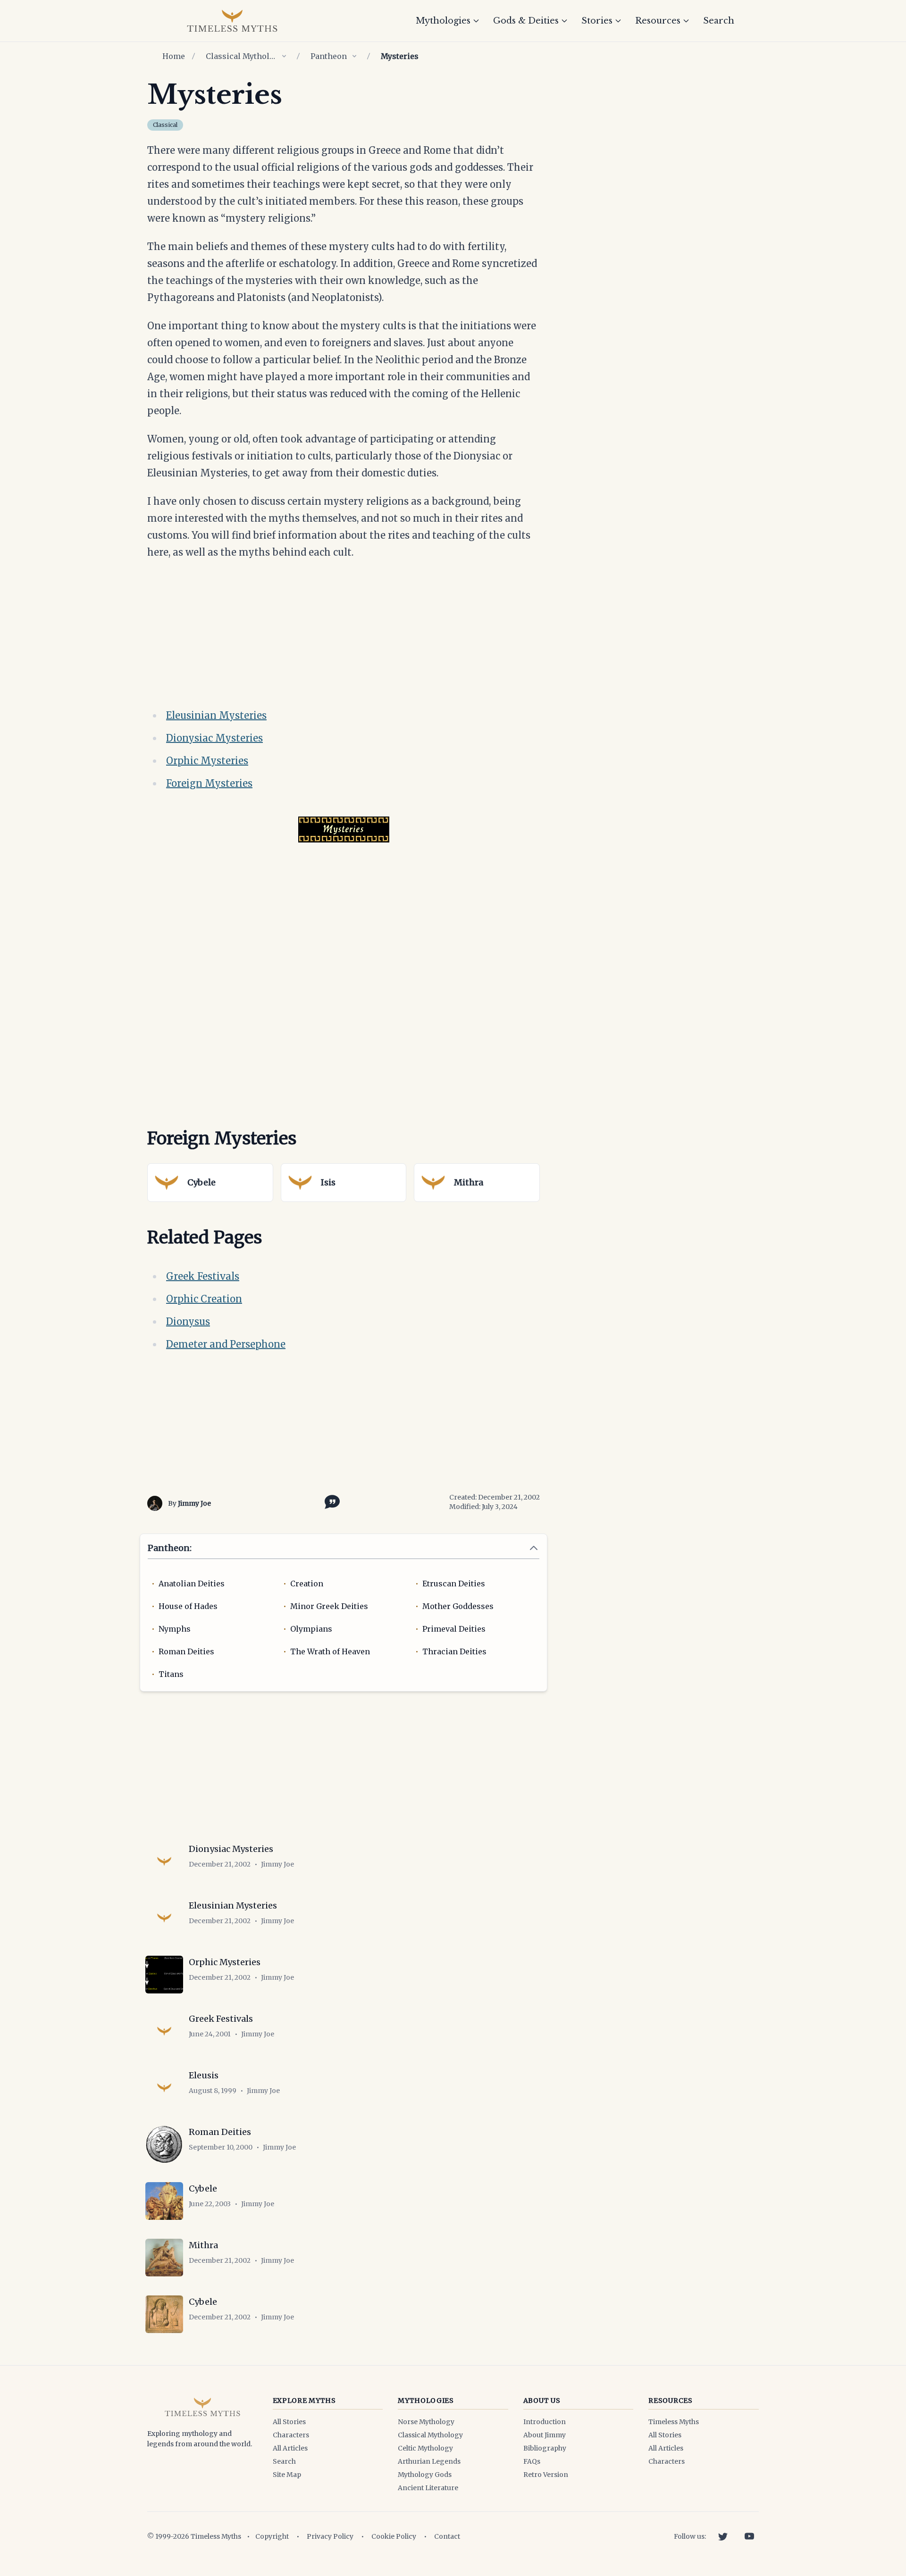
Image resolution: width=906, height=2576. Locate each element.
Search (719, 21)
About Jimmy (545, 2435)
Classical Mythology (241, 56)
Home (174, 56)
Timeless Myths (674, 2422)
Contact (447, 2536)
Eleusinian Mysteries (216, 715)
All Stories (289, 2422)
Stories (597, 21)
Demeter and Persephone (226, 1344)
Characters (291, 2435)
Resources (658, 21)
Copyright (272, 2536)
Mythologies (443, 21)
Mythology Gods (425, 2475)
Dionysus (188, 1321)
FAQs (532, 2461)
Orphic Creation (204, 1299)
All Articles (290, 2448)
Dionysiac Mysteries (214, 738)
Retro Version (546, 2475)
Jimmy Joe (194, 1503)
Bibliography (545, 2448)
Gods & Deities (526, 21)
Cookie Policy (394, 2536)
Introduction (545, 2422)
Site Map (287, 2475)
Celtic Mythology (425, 2448)
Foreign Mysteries (209, 783)
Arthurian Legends (429, 2461)
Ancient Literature (428, 2488)
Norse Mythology (426, 2422)
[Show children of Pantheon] (354, 56)
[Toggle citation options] (330, 1501)
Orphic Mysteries (207, 761)
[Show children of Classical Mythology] (284, 56)
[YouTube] (749, 2536)
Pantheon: (170, 1548)
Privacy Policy (330, 2536)
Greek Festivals (203, 1276)
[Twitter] (723, 2536)
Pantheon (329, 56)
